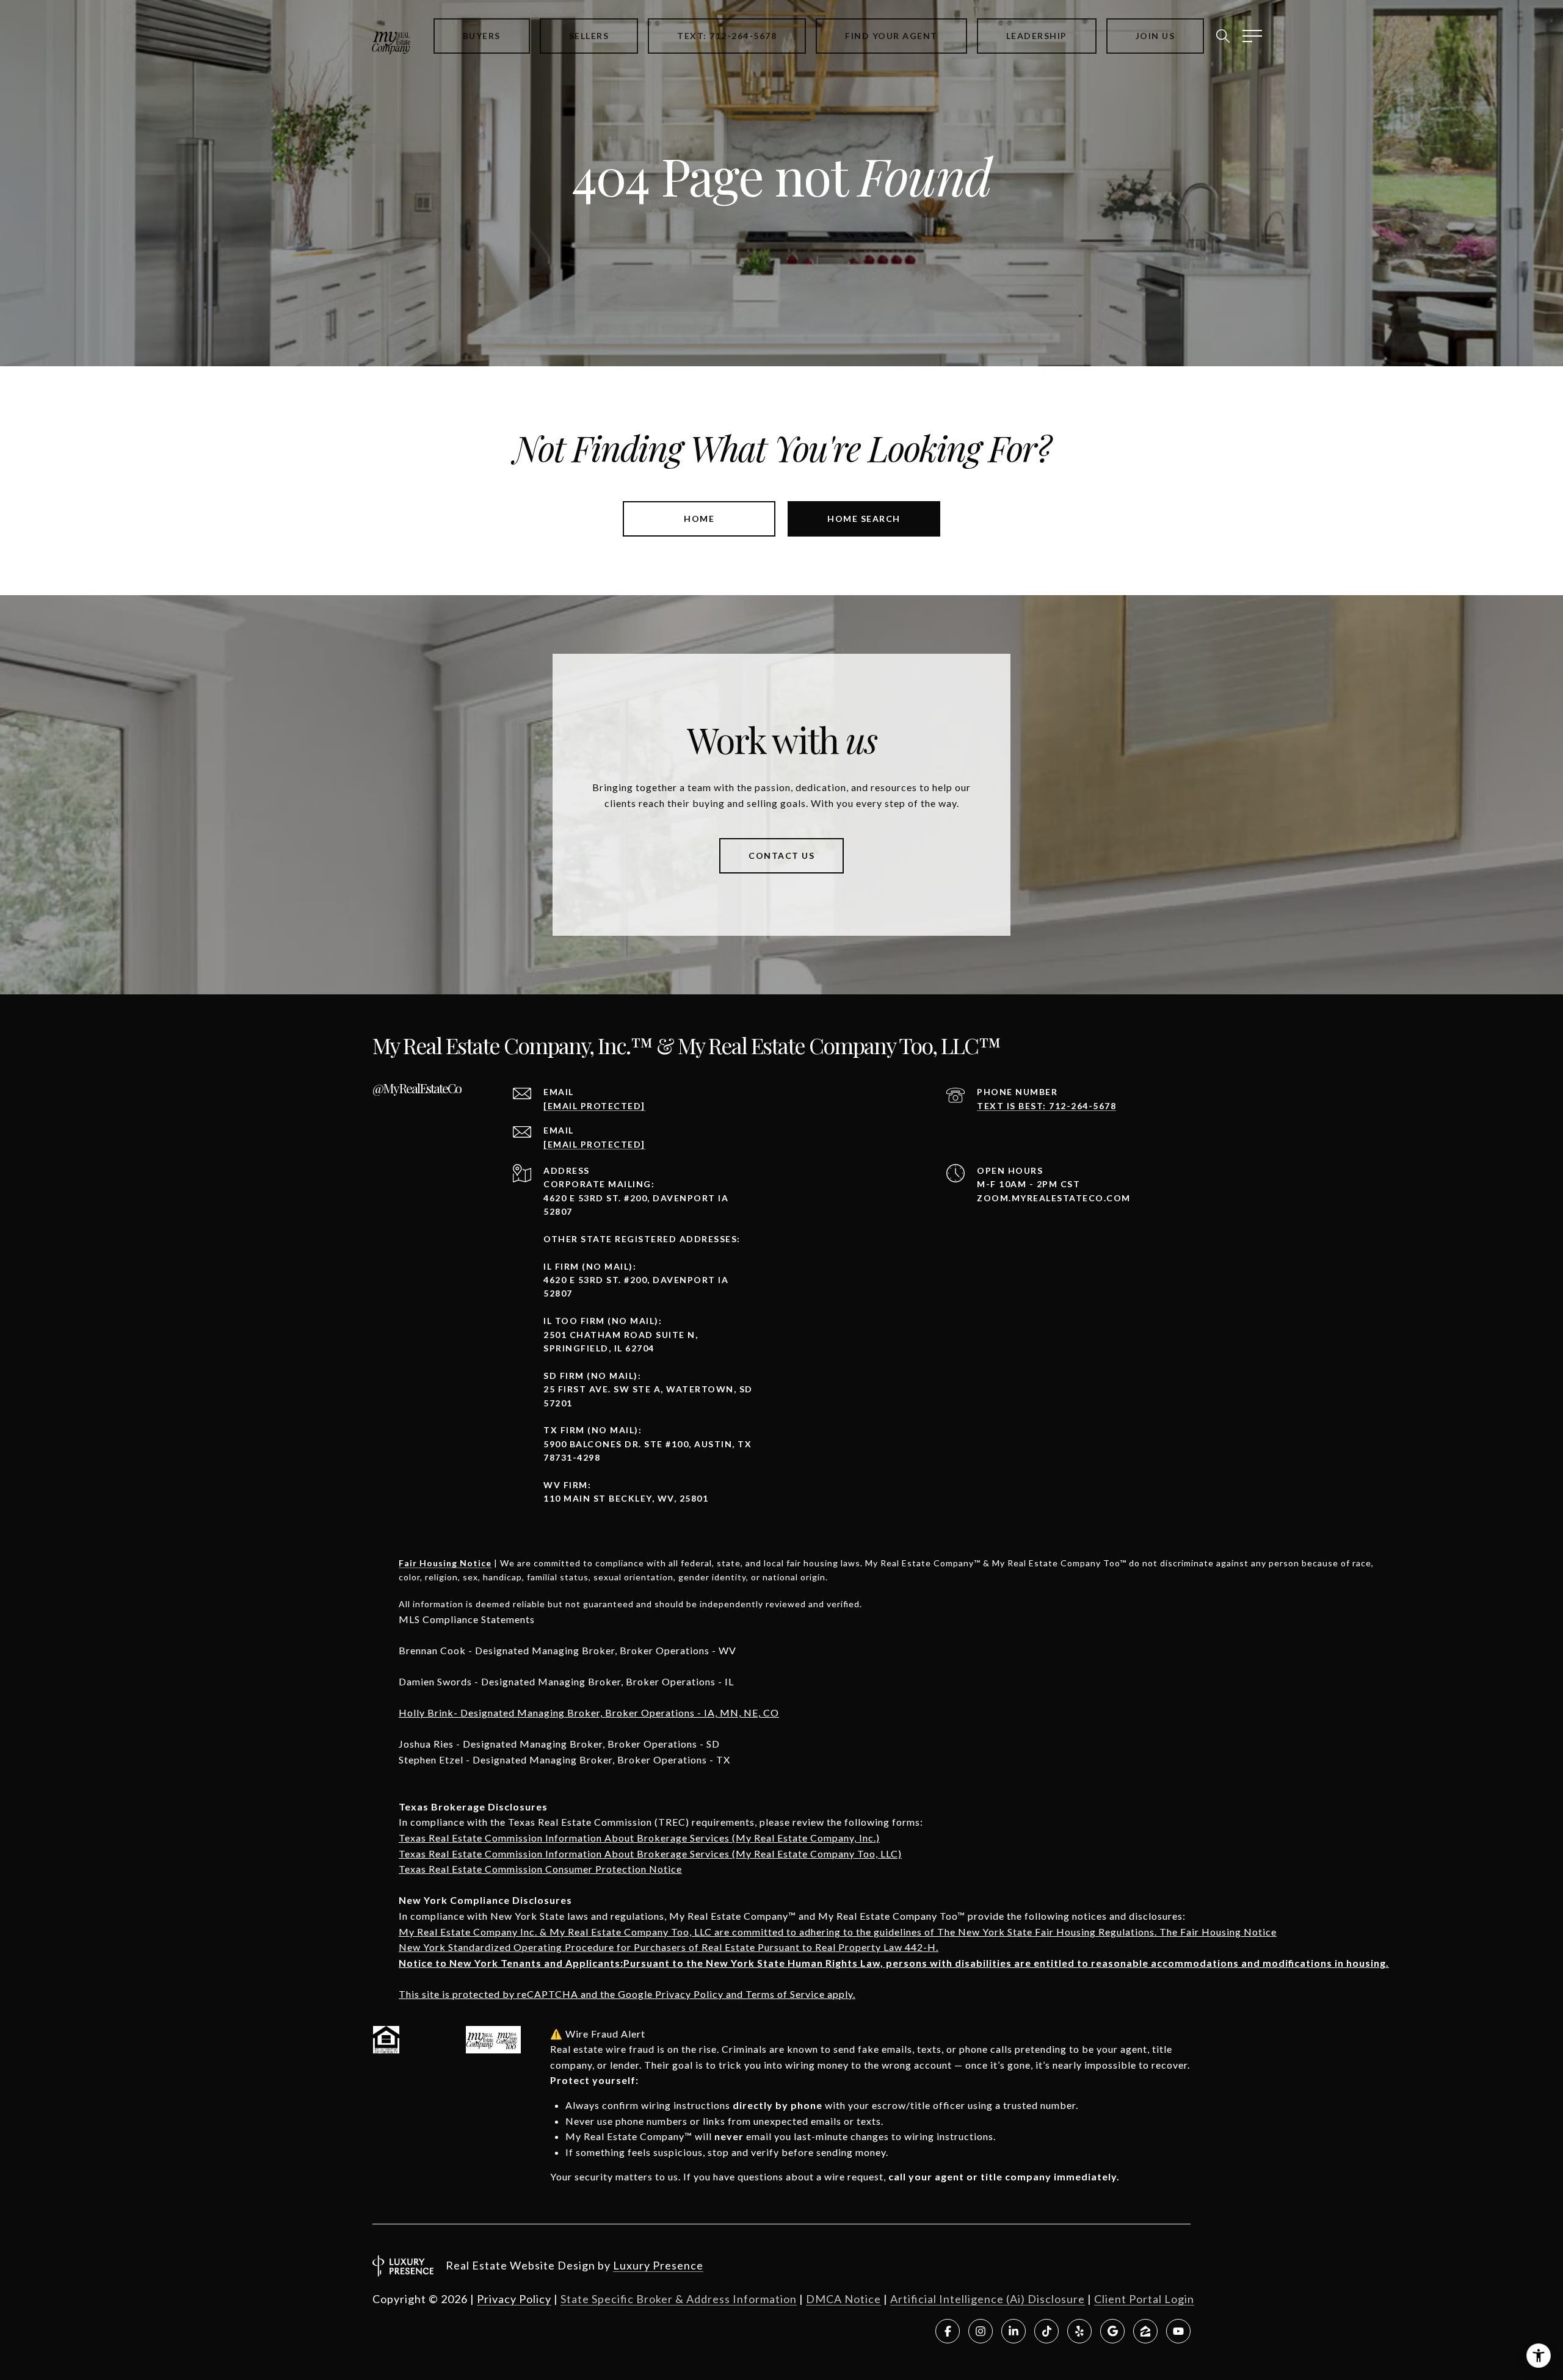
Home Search (864, 519)
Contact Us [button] (781, 855)
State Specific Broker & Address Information (679, 2299)
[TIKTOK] (1046, 2331)
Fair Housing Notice (445, 1563)
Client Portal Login (1144, 2299)
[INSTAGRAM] (981, 2331)
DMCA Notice (843, 2299)
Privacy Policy (514, 2299)
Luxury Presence (658, 2265)
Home (699, 519)
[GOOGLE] (1112, 2331)
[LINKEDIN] (1014, 2331)
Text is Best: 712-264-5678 (1046, 1106)
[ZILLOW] (1145, 2331)
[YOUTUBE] (1178, 2331)
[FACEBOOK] (948, 2331)
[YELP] (1079, 2331)
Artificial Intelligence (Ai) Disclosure (988, 2299)
